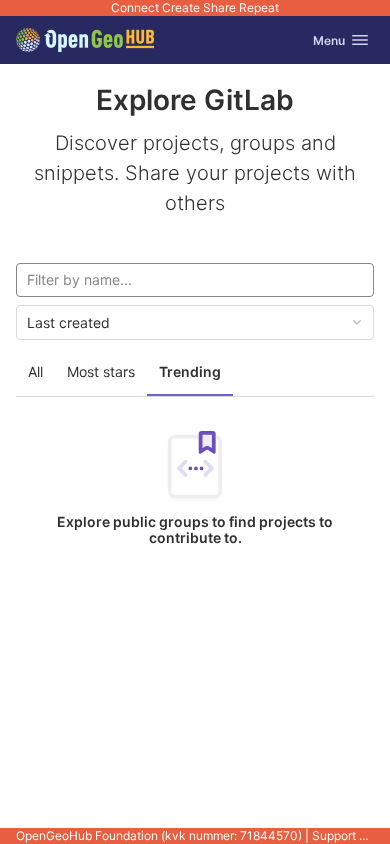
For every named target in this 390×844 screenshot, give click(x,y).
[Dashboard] (85, 40)
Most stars (101, 371)
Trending (190, 371)
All (35, 371)
